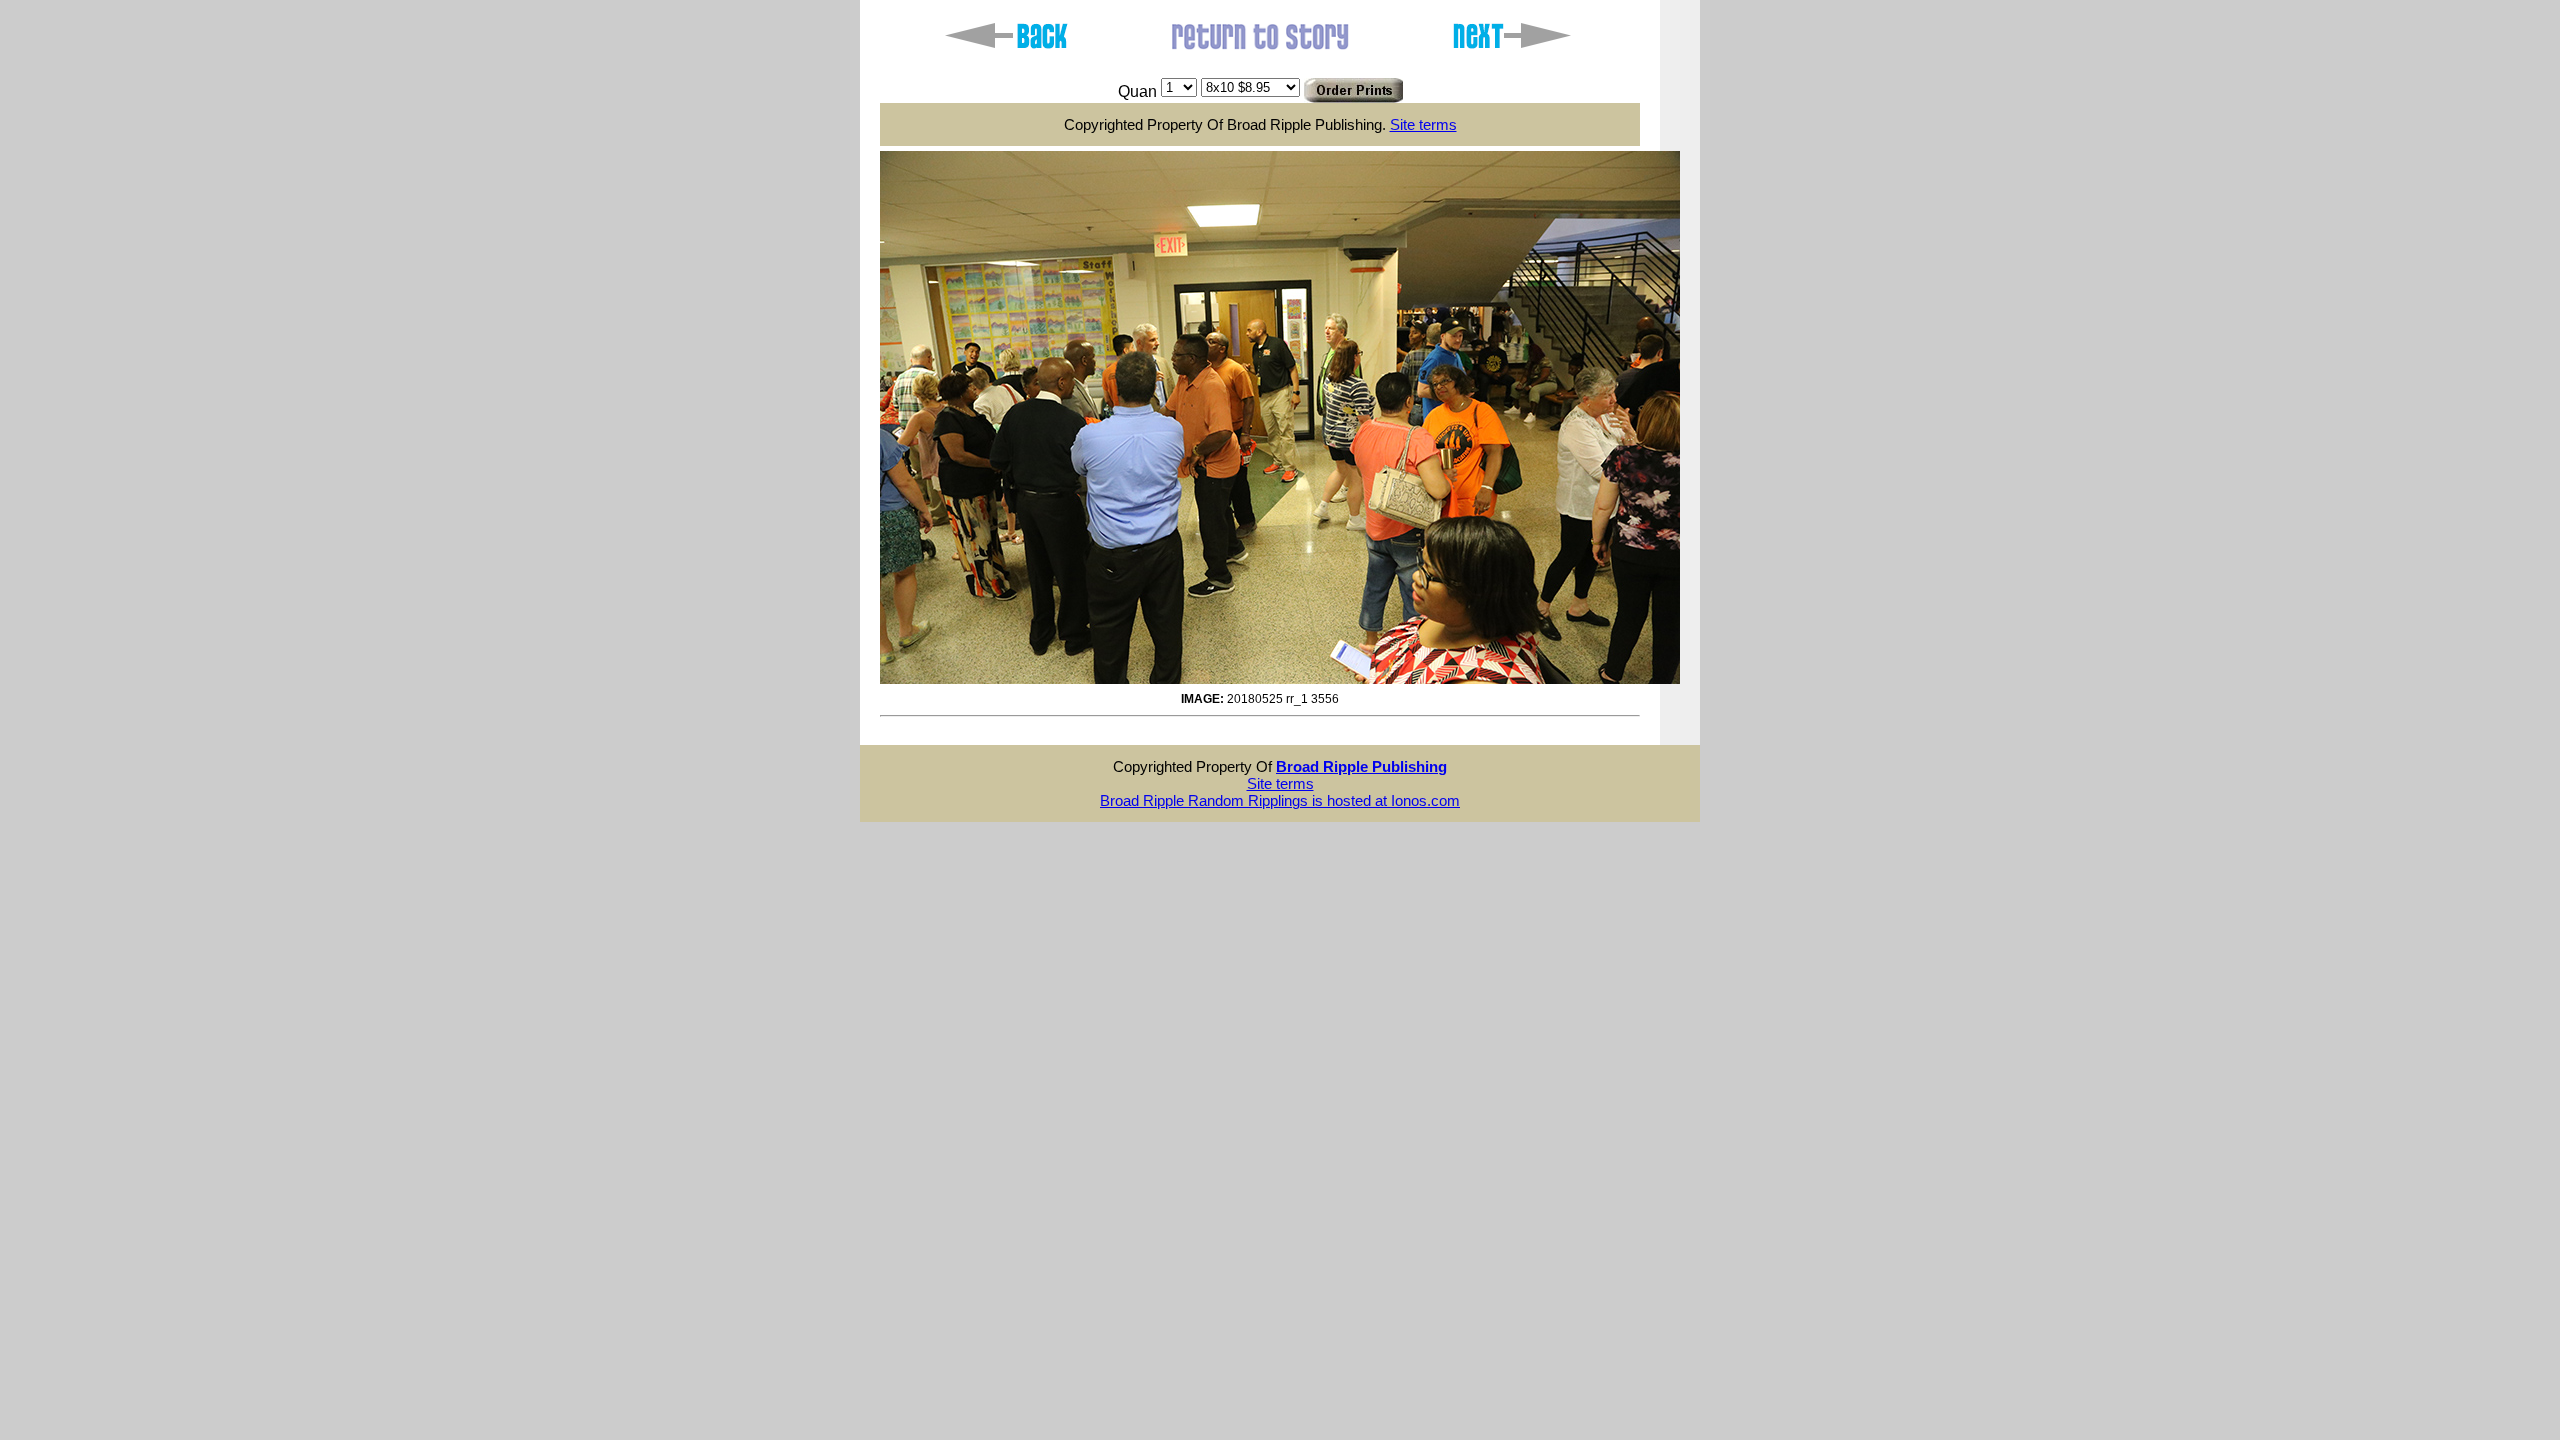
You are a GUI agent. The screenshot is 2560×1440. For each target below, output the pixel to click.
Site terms (1423, 124)
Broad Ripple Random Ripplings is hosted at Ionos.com (1280, 800)
